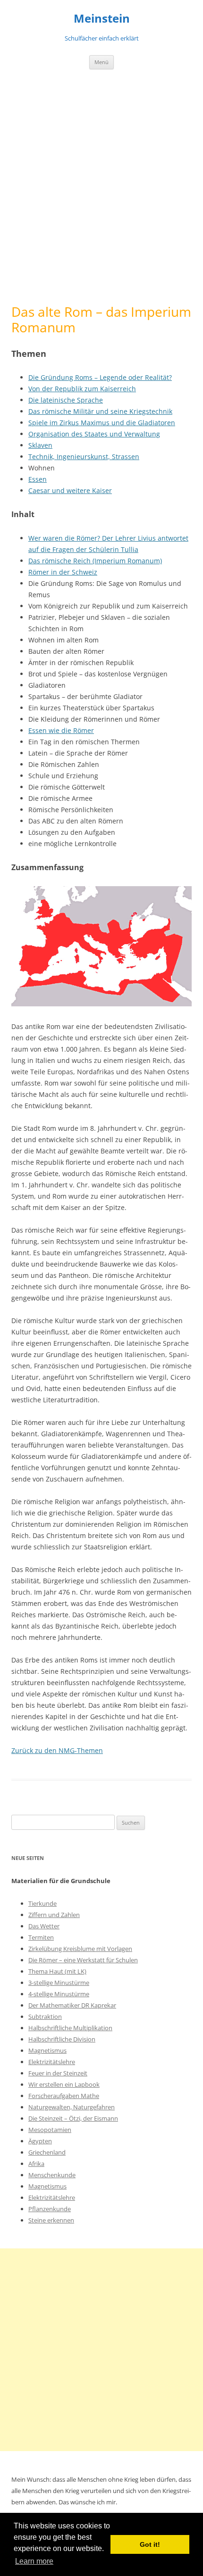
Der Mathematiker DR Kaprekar (72, 2005)
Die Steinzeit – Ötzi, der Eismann (73, 2118)
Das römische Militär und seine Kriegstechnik (100, 411)
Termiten (41, 1937)
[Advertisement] (101, 187)
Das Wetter (44, 1926)
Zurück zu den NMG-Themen (57, 1750)
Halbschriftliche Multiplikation (70, 2028)
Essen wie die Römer (61, 730)
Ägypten (40, 2141)
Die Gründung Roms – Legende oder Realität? (100, 377)
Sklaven (40, 445)
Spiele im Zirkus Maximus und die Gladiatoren (102, 423)
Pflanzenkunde (50, 2209)
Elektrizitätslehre (52, 2062)
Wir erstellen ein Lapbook (64, 2084)
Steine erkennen (51, 2220)
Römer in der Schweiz (63, 572)
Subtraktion (45, 2016)
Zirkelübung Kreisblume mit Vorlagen (80, 1949)
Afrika (36, 2164)
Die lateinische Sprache (66, 400)
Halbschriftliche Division (62, 2039)
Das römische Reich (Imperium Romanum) (95, 561)
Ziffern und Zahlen (54, 1915)
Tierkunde (42, 1903)
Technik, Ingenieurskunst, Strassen (84, 457)
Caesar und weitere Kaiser (70, 490)
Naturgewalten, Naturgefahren (72, 2107)
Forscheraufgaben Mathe (64, 2096)
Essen (38, 479)
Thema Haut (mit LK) (57, 1971)
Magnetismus (47, 2050)
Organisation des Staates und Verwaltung (94, 434)
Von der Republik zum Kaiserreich (82, 389)
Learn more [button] (34, 2561)
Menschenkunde (52, 2175)
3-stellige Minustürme (59, 1983)
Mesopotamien (50, 2130)
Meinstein (102, 19)
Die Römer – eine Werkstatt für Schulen (83, 1960)
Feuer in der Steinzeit (58, 2073)
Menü (101, 62)
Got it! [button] (150, 2544)
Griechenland (47, 2152)
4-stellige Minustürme (59, 1994)
